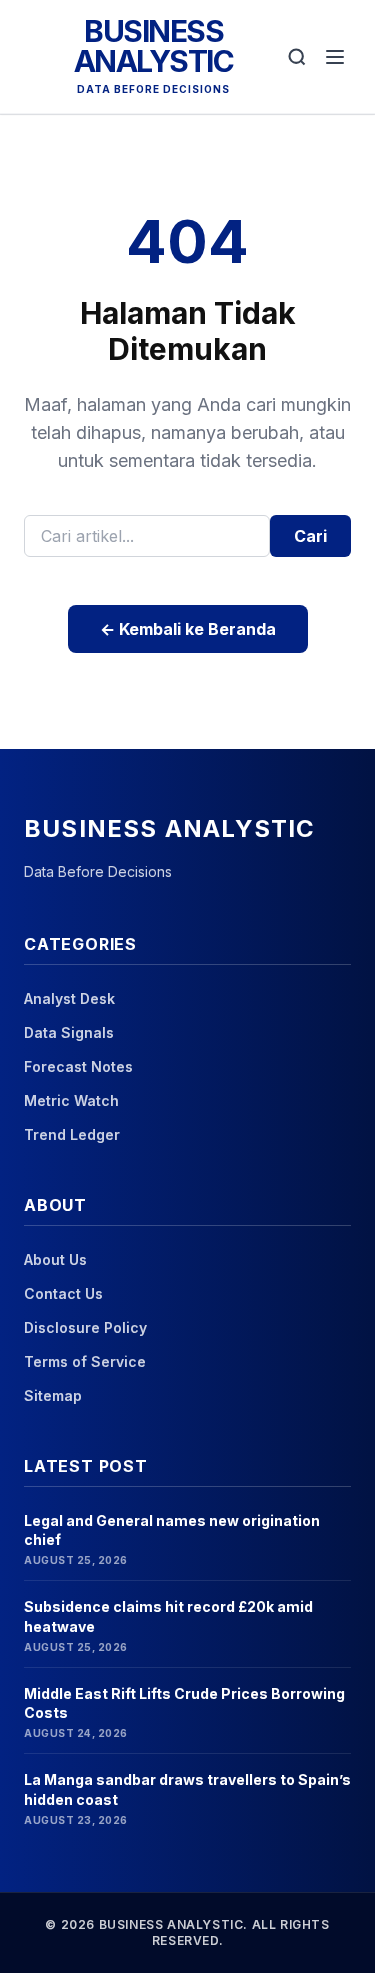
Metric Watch (71, 1100)
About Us (55, 1259)
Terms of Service (85, 1361)
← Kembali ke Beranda (188, 629)
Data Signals (69, 1032)
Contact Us (63, 1293)
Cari (310, 536)
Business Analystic (154, 46)
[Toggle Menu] (335, 57)
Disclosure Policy (85, 1327)
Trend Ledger (72, 1134)
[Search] (297, 57)
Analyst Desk (69, 998)
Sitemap (53, 1395)
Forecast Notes (78, 1066)
